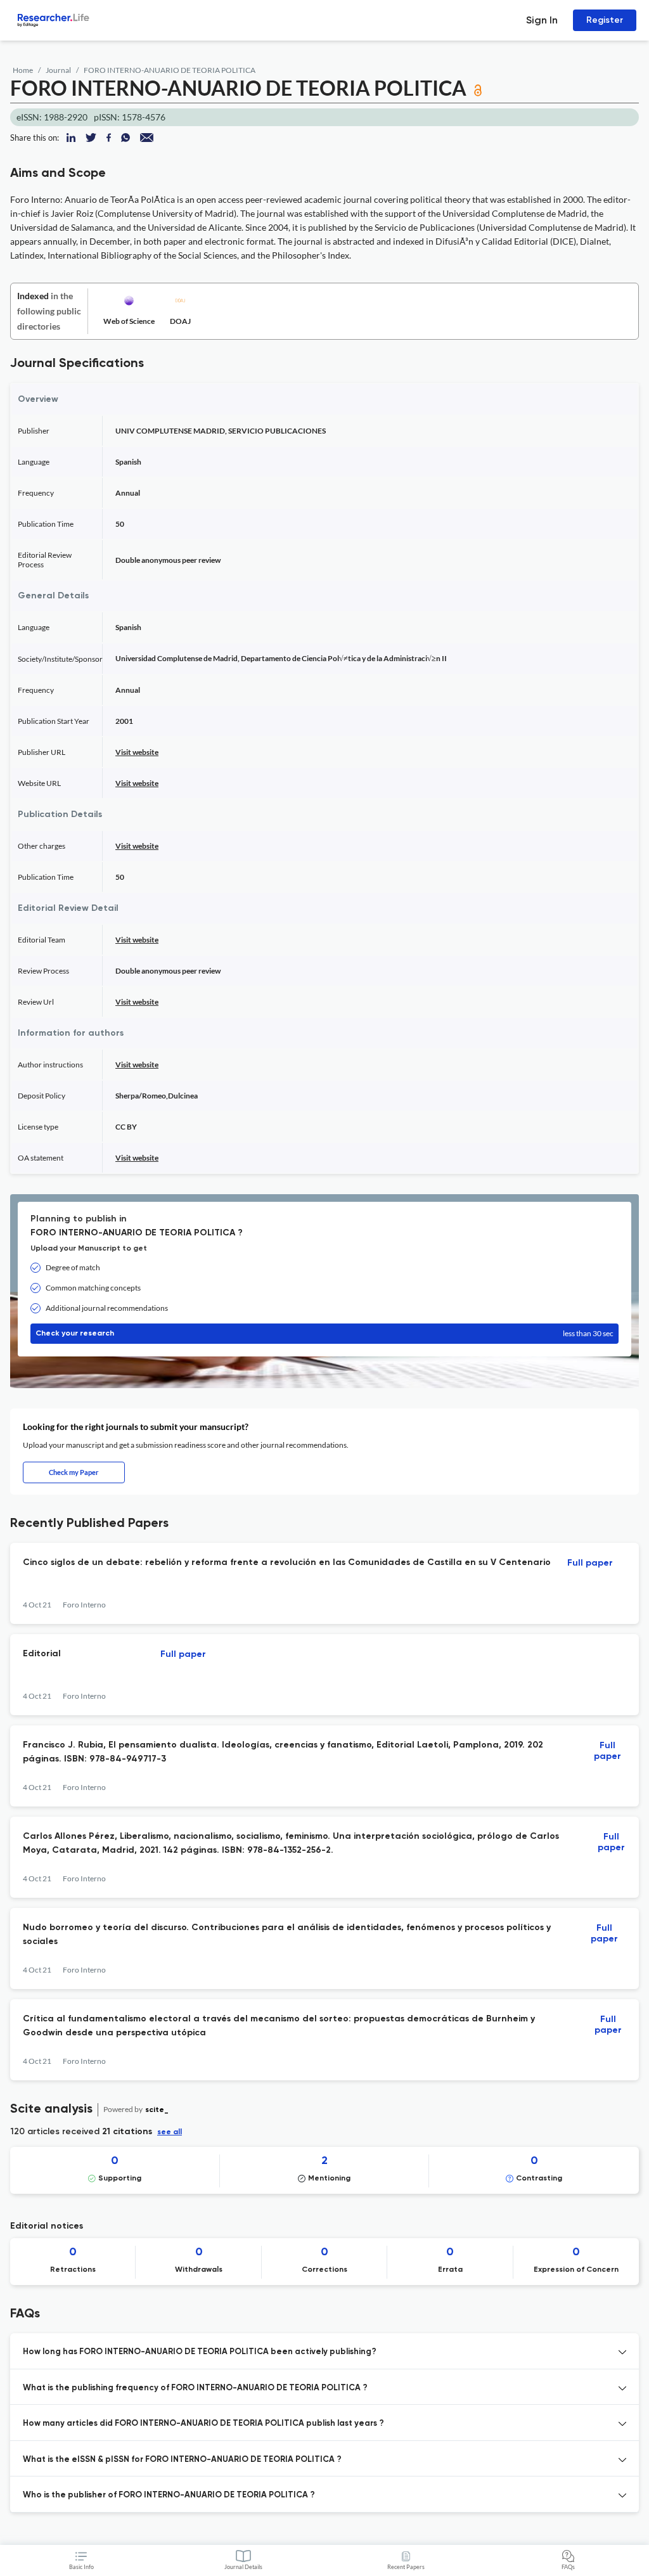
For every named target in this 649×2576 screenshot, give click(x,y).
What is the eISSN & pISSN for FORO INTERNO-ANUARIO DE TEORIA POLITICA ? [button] (182, 2460)
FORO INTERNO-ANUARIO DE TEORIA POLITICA (170, 70)
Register (605, 20)
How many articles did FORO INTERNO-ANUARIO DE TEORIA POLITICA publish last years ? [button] (203, 2424)
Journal (58, 70)
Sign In (542, 20)
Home (23, 70)
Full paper (590, 1563)
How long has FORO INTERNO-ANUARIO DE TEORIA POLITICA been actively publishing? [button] (200, 2352)
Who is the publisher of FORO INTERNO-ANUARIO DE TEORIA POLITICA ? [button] (169, 2495)
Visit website (137, 752)
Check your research (324, 1333)
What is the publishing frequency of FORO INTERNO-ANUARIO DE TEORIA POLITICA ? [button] (195, 2388)
